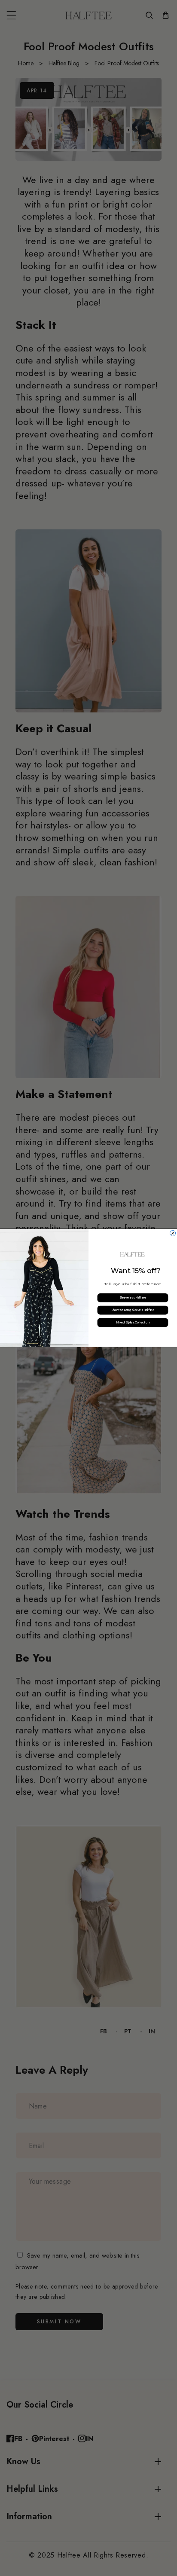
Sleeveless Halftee (133, 1298)
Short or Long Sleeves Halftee (133, 1310)
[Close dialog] (173, 1233)
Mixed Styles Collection (133, 1323)
